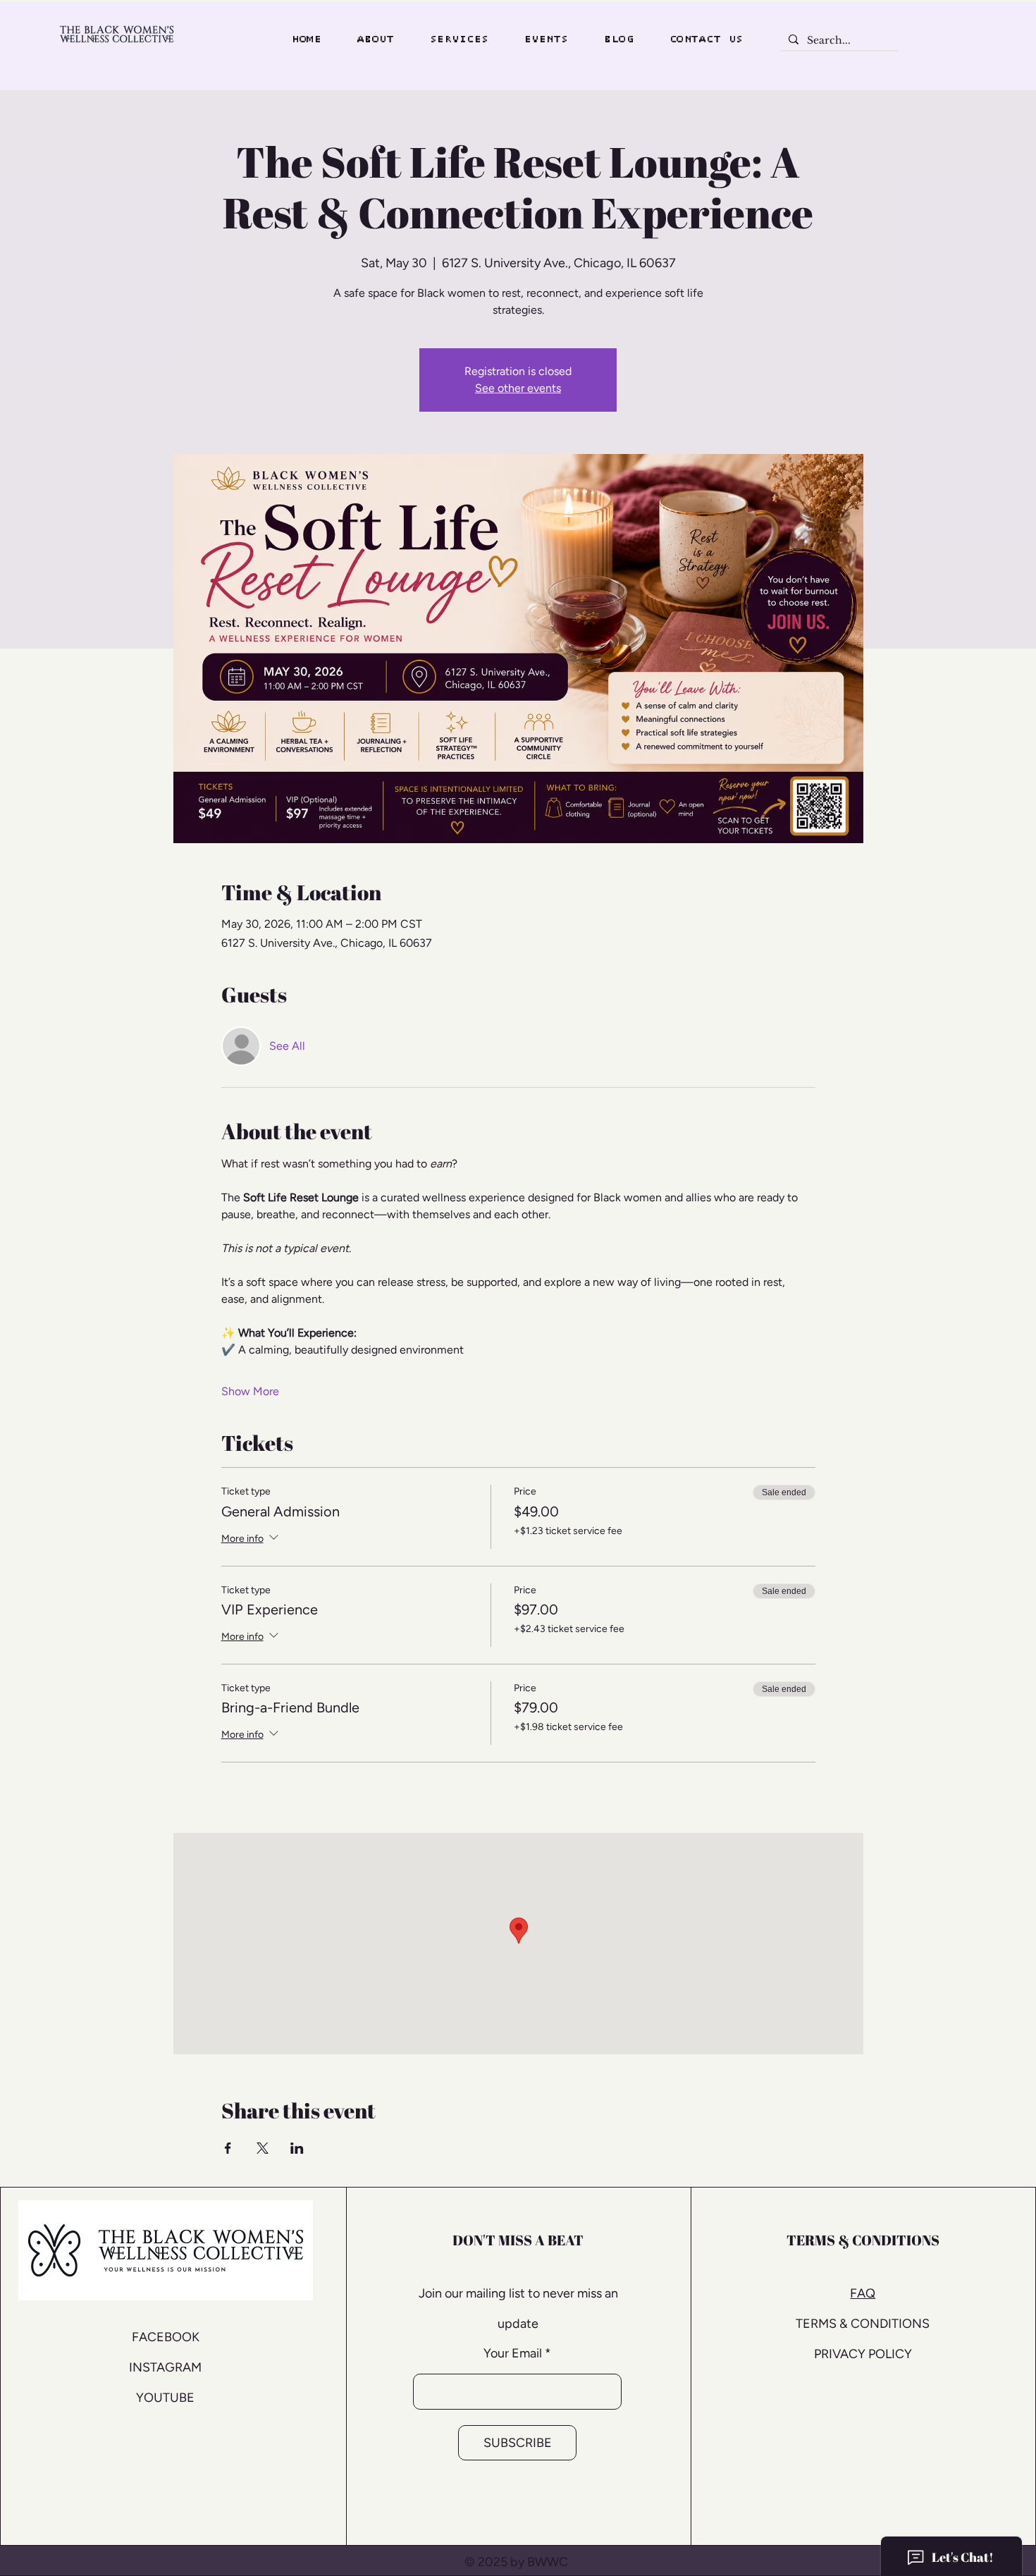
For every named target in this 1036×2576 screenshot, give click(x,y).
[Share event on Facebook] (228, 2148)
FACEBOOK (166, 2337)
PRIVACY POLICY (863, 2354)
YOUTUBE (165, 2398)
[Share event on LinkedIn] (297, 2148)
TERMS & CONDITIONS (863, 2324)
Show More (250, 1391)
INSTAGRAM (165, 2367)
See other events (518, 388)
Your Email (513, 2353)
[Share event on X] (263, 2148)
